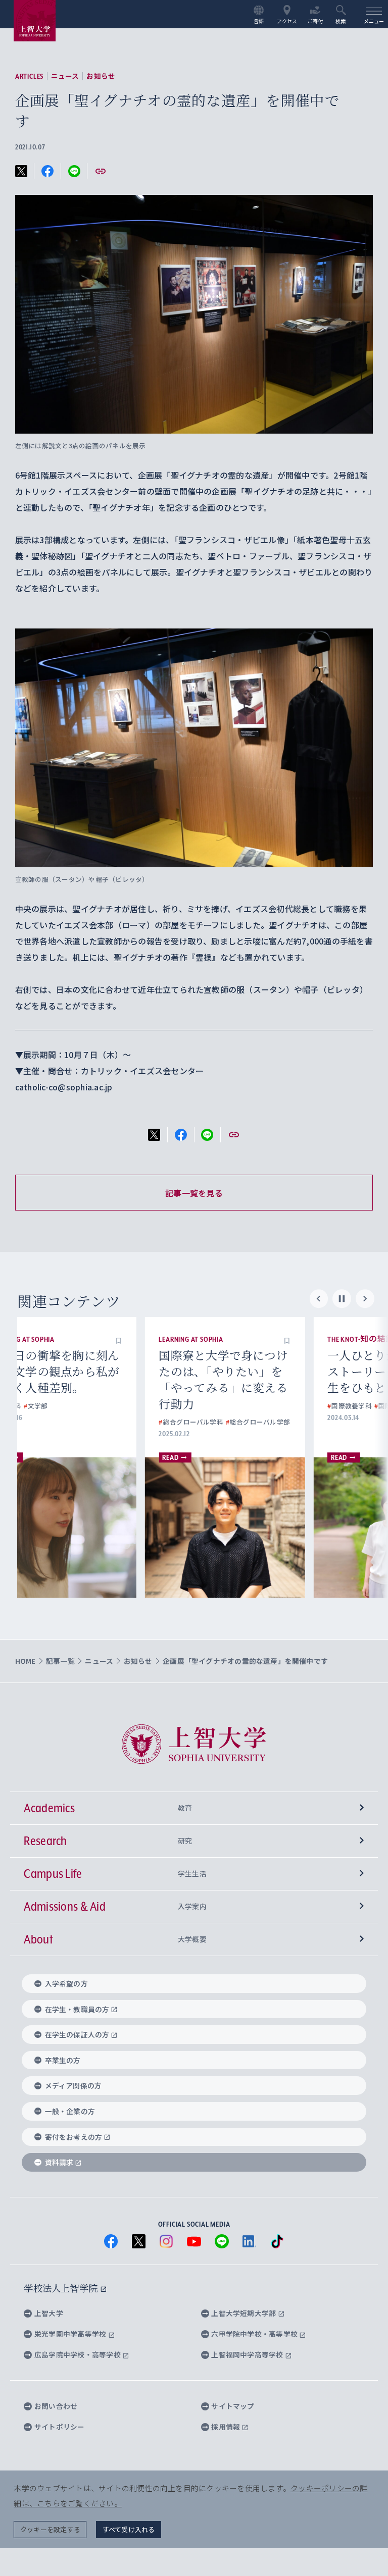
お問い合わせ (56, 2406)
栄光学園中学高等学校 (71, 2334)
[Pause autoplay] (342, 1299)
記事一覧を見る (194, 1193)
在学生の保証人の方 (77, 2034)
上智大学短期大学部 (244, 2313)
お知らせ (101, 76)
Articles (29, 76)
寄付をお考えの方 (74, 2137)
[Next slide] (365, 1299)
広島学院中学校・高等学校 (78, 2354)
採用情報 (226, 2427)
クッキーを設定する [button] (50, 2529)
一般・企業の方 (70, 2111)
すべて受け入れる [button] (129, 2529)
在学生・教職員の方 (77, 2009)
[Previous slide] (319, 1299)
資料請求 (59, 2162)
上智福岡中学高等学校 (248, 2354)
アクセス (287, 21)
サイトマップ (233, 2406)
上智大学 (49, 2313)
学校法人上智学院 (62, 2288)
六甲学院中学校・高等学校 (255, 2334)
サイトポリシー (59, 2427)
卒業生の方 (63, 2060)
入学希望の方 (66, 1983)
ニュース (65, 76)
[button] (159, 1339)
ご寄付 (316, 21)
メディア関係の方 (74, 2085)
